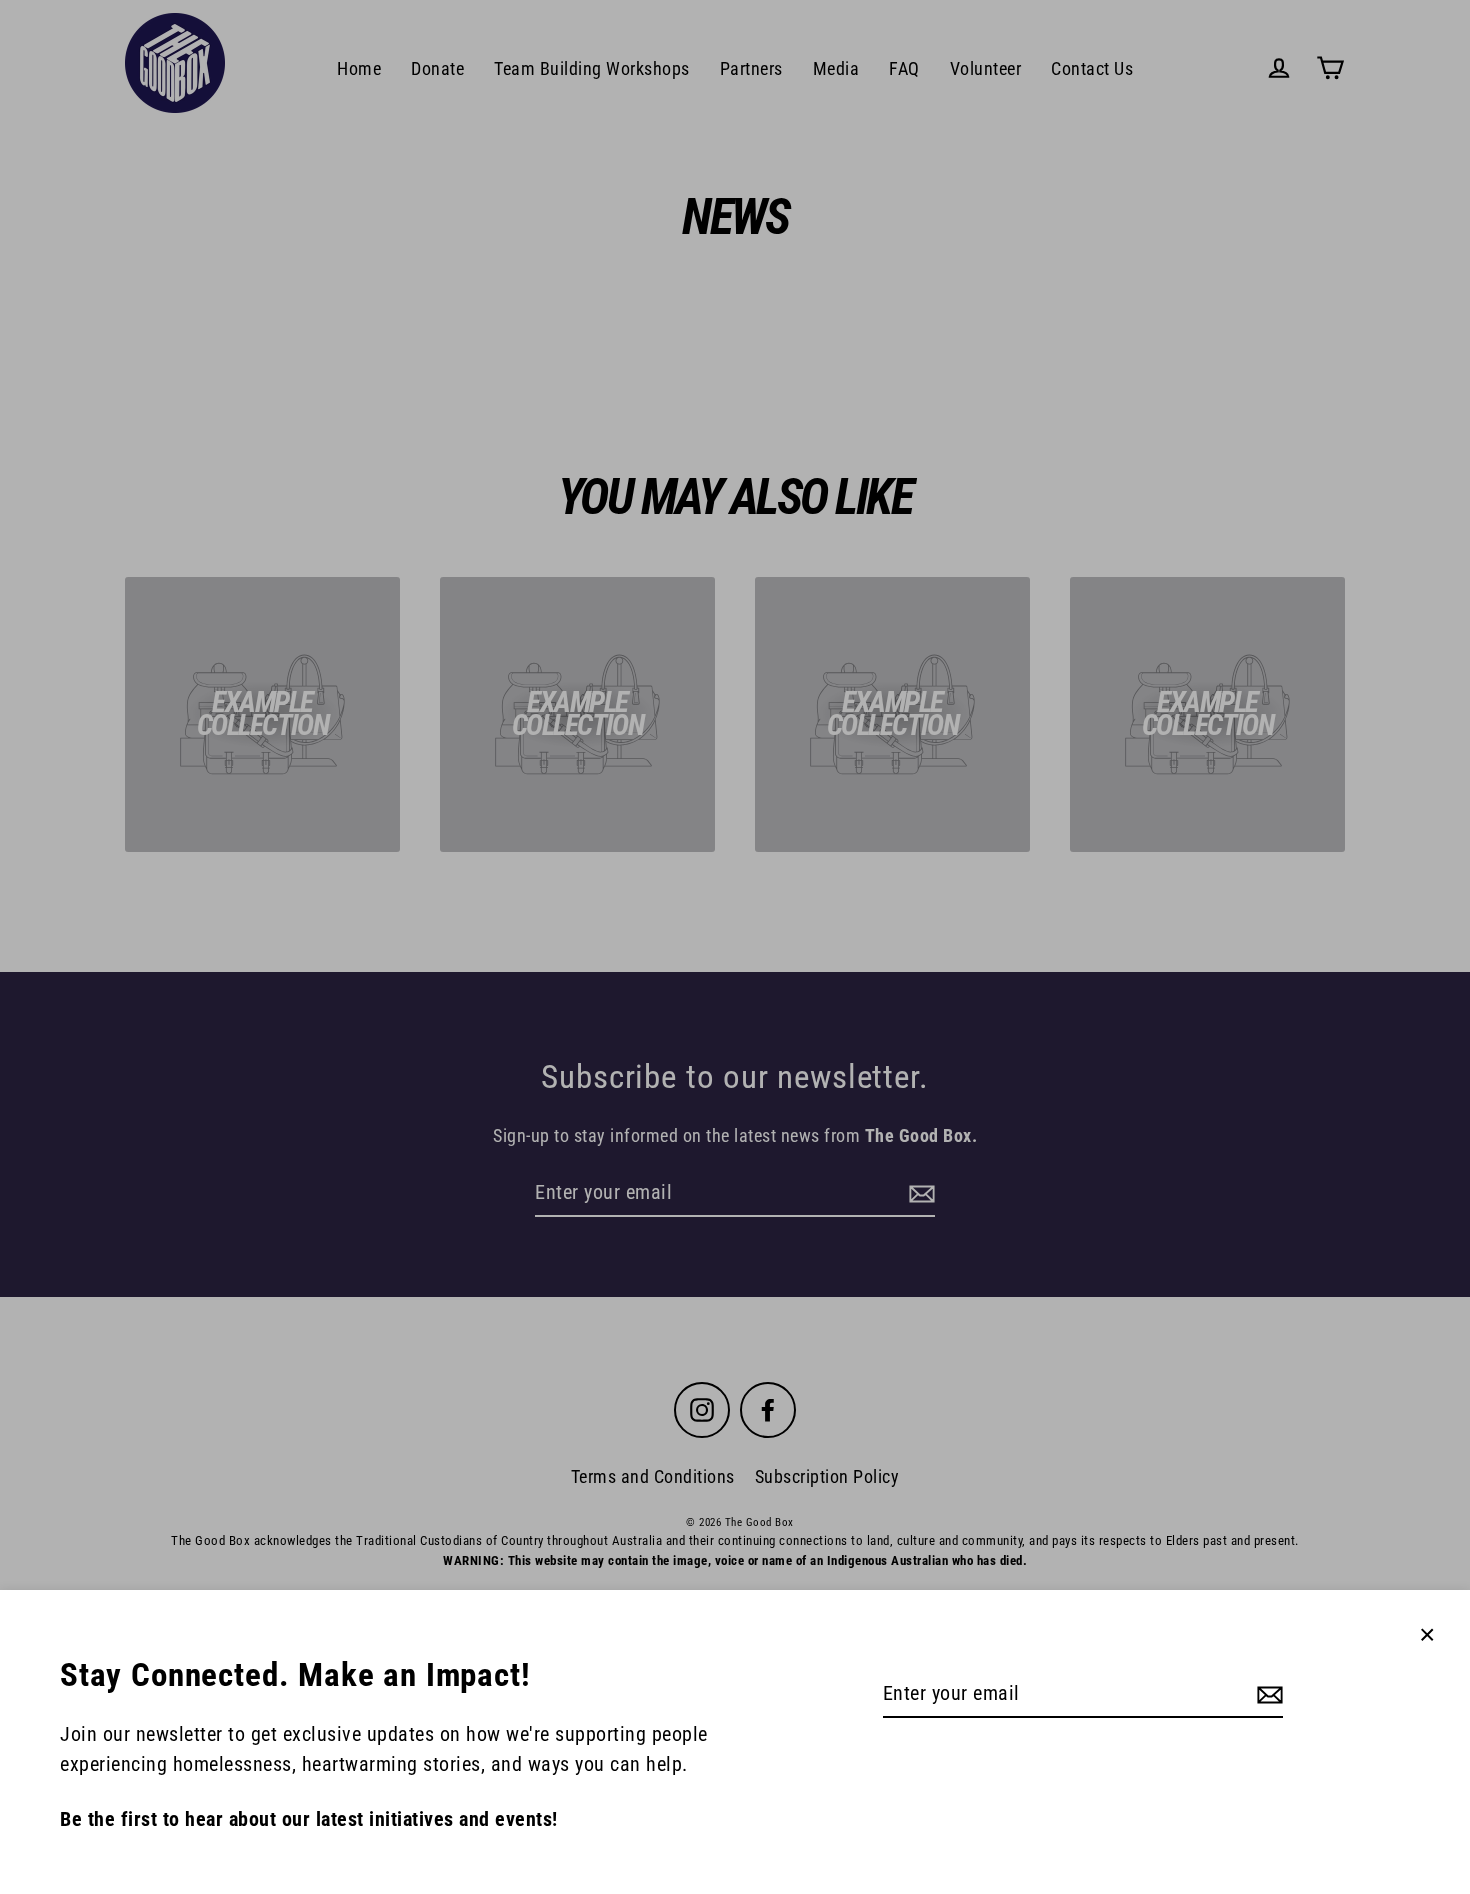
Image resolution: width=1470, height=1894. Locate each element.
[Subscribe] (1267, 1694)
